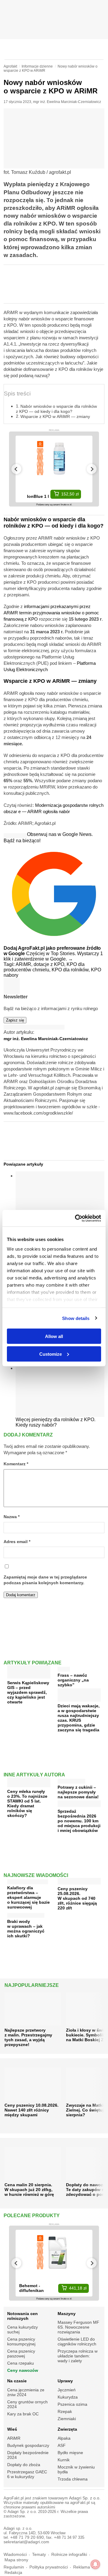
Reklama (82, 2567)
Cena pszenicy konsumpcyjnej (21, 2341)
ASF (62, 2445)
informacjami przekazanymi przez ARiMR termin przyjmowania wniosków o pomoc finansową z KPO (51, 613)
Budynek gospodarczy (28, 2445)
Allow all (54, 1336)
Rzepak (65, 2411)
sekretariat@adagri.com (26, 2542)
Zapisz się (15, 1020)
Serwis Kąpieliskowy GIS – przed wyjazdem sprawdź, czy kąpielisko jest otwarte (28, 1692)
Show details (76, 1318)
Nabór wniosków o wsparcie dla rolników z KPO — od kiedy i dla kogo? (56, 409)
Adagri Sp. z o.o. (85, 2498)
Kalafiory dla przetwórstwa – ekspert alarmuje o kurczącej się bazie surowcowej (28, 1897)
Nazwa (12, 1517)
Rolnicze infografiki (69, 2555)
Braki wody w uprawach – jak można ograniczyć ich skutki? (26, 1929)
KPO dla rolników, (71, 970)
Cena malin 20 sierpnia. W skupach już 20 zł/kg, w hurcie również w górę (29, 2190)
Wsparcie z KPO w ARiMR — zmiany (55, 416)
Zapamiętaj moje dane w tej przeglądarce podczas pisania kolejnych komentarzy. (45, 1580)
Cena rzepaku (21, 2363)
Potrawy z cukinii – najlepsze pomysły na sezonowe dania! (78, 1792)
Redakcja (13, 2573)
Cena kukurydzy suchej (22, 2329)
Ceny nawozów (23, 2370)
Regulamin (14, 2567)
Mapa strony (16, 2560)
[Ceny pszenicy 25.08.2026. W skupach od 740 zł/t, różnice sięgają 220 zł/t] (79, 1882)
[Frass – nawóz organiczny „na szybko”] (64, 1668)
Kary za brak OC (23, 2414)
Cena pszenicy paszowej (21, 2354)
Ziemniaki (67, 2419)
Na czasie (17, 2381)
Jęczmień (67, 2390)
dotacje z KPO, (50, 964)
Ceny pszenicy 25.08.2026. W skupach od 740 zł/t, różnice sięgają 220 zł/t (77, 1898)
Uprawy (65, 2381)
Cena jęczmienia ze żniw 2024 (26, 2392)
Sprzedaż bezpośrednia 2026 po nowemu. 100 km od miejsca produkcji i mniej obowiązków (79, 1821)
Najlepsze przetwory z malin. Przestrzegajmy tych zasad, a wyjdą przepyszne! (28, 2037)
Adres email (17, 1542)
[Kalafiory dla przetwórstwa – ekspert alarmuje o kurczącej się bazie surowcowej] (28, 1880)
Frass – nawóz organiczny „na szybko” (73, 1680)
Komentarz (16, 1464)
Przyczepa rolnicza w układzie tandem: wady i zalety (78, 2356)
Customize (51, 1354)
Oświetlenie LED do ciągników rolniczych (77, 2341)
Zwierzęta (67, 2429)
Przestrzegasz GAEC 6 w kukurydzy (27, 2474)
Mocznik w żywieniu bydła (76, 2469)
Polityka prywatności (49, 2567)
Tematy (39, 2555)
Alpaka (64, 2438)
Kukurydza (68, 2397)
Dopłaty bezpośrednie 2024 (28, 2455)
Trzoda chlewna (73, 2479)
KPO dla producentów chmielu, (44, 967)
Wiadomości (15, 2555)
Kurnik (64, 2460)
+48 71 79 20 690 (27, 2537)
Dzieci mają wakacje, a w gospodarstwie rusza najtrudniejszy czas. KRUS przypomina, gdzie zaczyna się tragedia (79, 1718)
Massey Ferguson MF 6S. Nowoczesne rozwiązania (78, 2327)
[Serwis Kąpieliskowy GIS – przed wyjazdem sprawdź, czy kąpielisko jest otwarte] (29, 1676)
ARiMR (14, 2438)
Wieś (12, 2429)
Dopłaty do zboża (24, 2465)
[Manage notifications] (95, 2564)
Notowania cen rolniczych (22, 2316)
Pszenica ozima (72, 2404)
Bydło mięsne (70, 2453)
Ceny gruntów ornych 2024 (27, 2404)
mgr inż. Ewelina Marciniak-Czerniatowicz (67, 102)
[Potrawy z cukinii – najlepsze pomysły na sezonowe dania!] (71, 1780)
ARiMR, (25, 964)
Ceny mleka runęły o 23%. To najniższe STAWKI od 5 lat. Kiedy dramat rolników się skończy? (27, 1803)
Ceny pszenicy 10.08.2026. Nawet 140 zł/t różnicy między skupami (31, 2110)
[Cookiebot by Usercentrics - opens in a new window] (76, 1218)
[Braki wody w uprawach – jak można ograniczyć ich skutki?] (26, 1914)
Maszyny (67, 2314)
